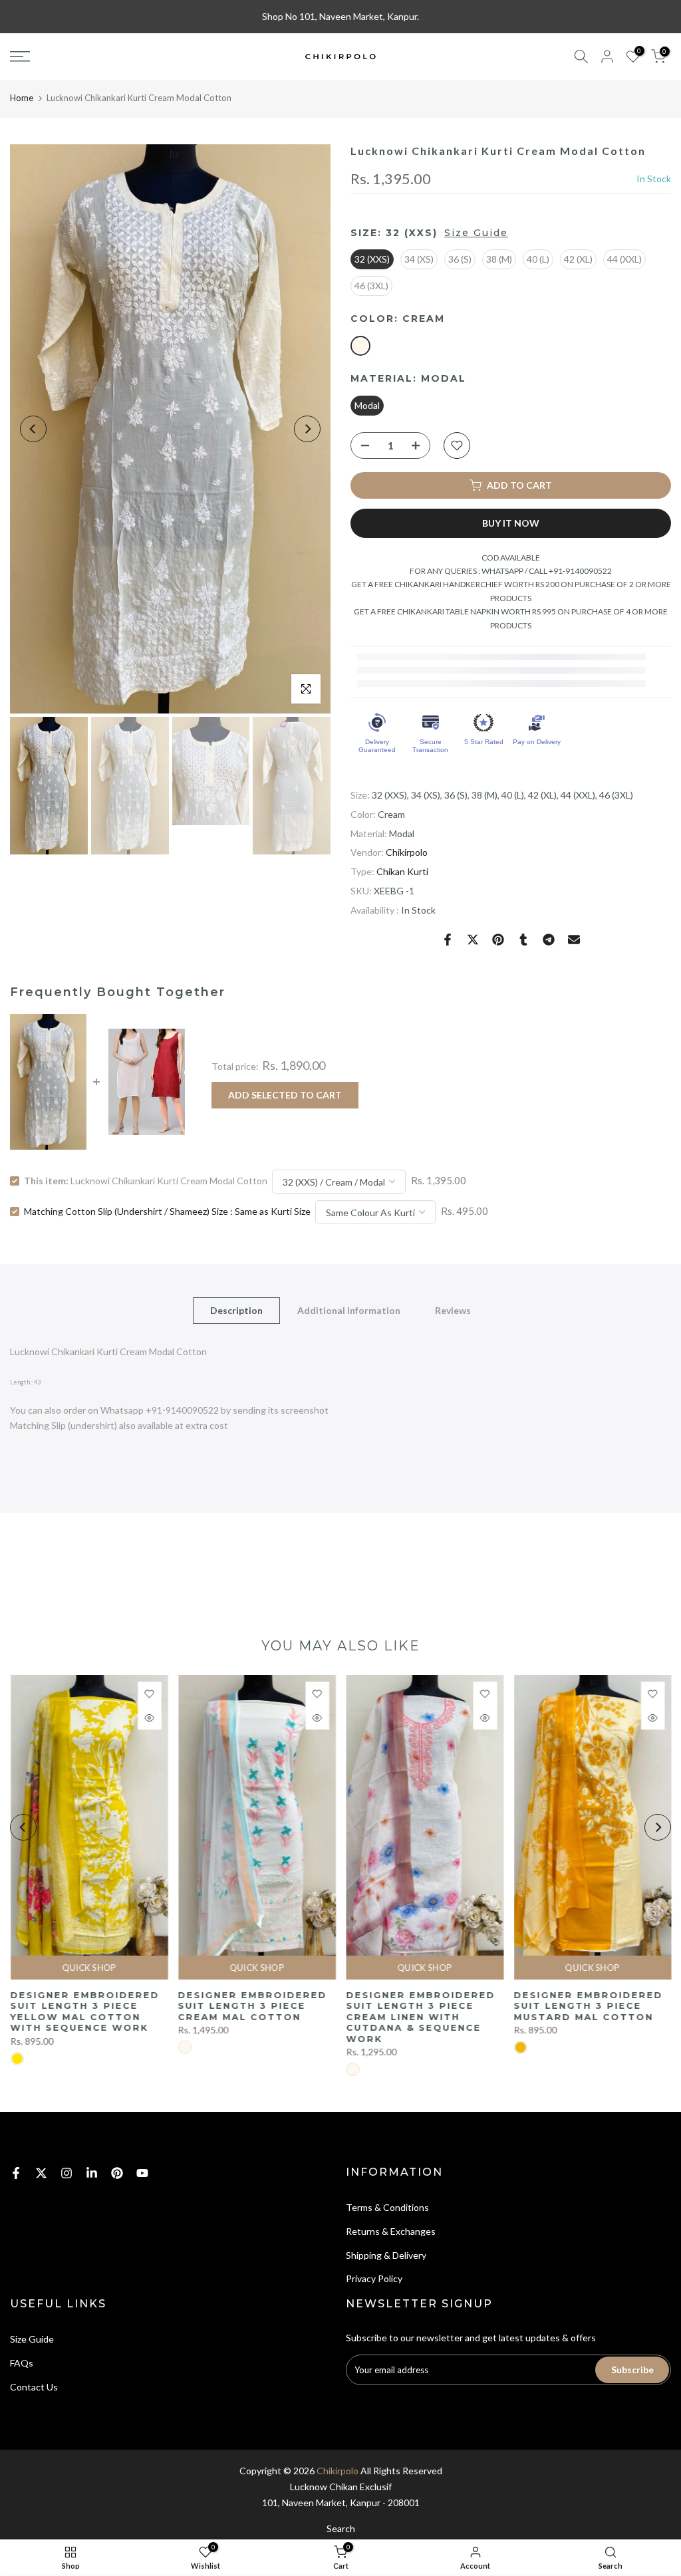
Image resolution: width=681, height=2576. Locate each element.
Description (236, 1310)
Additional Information (349, 1310)
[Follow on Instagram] (67, 2173)
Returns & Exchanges (391, 2231)
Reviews (453, 1310)
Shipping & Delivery (386, 2255)
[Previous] (33, 429)
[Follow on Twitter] (41, 2173)
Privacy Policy (374, 2278)
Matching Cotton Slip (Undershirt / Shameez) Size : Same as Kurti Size (167, 1211)
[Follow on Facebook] (16, 2173)
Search (341, 2528)
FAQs (22, 2363)
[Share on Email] (574, 940)
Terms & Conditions (387, 2207)
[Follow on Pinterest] (117, 2173)
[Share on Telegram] (549, 940)
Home (22, 98)
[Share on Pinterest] (498, 940)
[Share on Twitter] (473, 940)
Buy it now (511, 523)
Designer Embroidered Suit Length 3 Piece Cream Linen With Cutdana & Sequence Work (420, 2017)
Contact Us (34, 2387)
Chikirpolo (407, 852)
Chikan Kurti (402, 871)
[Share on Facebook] (448, 940)
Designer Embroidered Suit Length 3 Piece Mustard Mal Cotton (588, 2006)
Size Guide (476, 233)
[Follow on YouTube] (142, 2173)
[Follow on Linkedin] (92, 2173)
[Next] (307, 429)
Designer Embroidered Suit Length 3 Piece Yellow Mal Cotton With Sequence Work (84, 2011)
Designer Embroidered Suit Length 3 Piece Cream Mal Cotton (252, 2006)
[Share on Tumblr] (523, 940)
